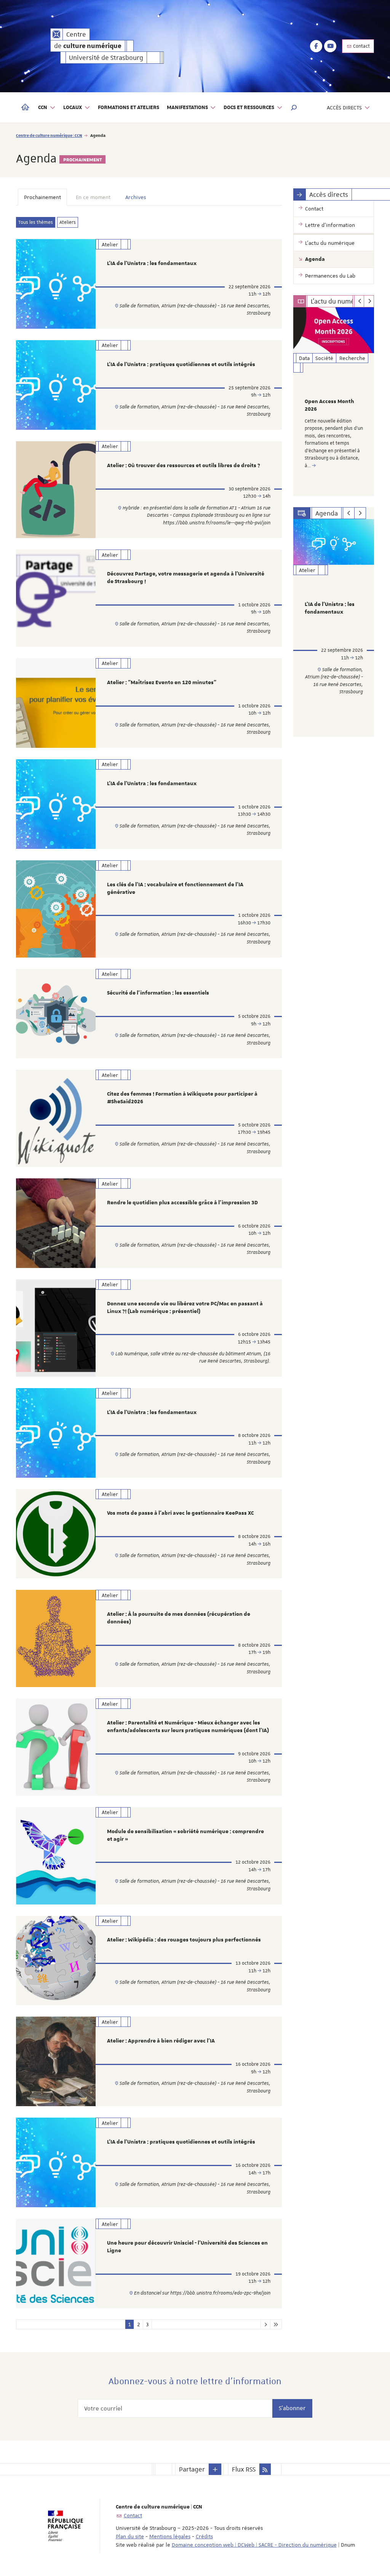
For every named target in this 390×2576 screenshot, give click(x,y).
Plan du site (130, 2536)
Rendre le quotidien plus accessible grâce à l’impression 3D (182, 1203)
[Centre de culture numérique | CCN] (57, 34)
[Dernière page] (276, 2324)
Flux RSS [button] (244, 2469)
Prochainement (42, 197)
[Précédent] (359, 301)
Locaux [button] (73, 108)
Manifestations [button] (187, 108)
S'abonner (292, 2408)
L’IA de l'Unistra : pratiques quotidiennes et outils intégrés (181, 365)
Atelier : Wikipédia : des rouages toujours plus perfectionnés (184, 1940)
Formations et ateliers (129, 108)
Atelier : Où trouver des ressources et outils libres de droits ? (184, 466)
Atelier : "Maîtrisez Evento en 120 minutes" (162, 683)
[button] (294, 108)
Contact (361, 46)
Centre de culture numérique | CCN (49, 135)
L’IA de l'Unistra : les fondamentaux (152, 264)
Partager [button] (192, 2469)
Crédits (204, 2536)
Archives (136, 197)
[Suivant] (369, 301)
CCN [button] (43, 108)
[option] (334, 402)
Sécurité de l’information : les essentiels (158, 993)
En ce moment (93, 197)
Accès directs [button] (344, 108)
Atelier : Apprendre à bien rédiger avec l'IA (161, 2041)
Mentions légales (170, 2536)
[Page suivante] (265, 2324)
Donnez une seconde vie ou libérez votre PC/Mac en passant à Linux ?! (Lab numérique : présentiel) (185, 1308)
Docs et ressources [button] (249, 108)
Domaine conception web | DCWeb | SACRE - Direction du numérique (254, 2545)
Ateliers (68, 222)
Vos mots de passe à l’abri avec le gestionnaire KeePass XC (180, 1513)
